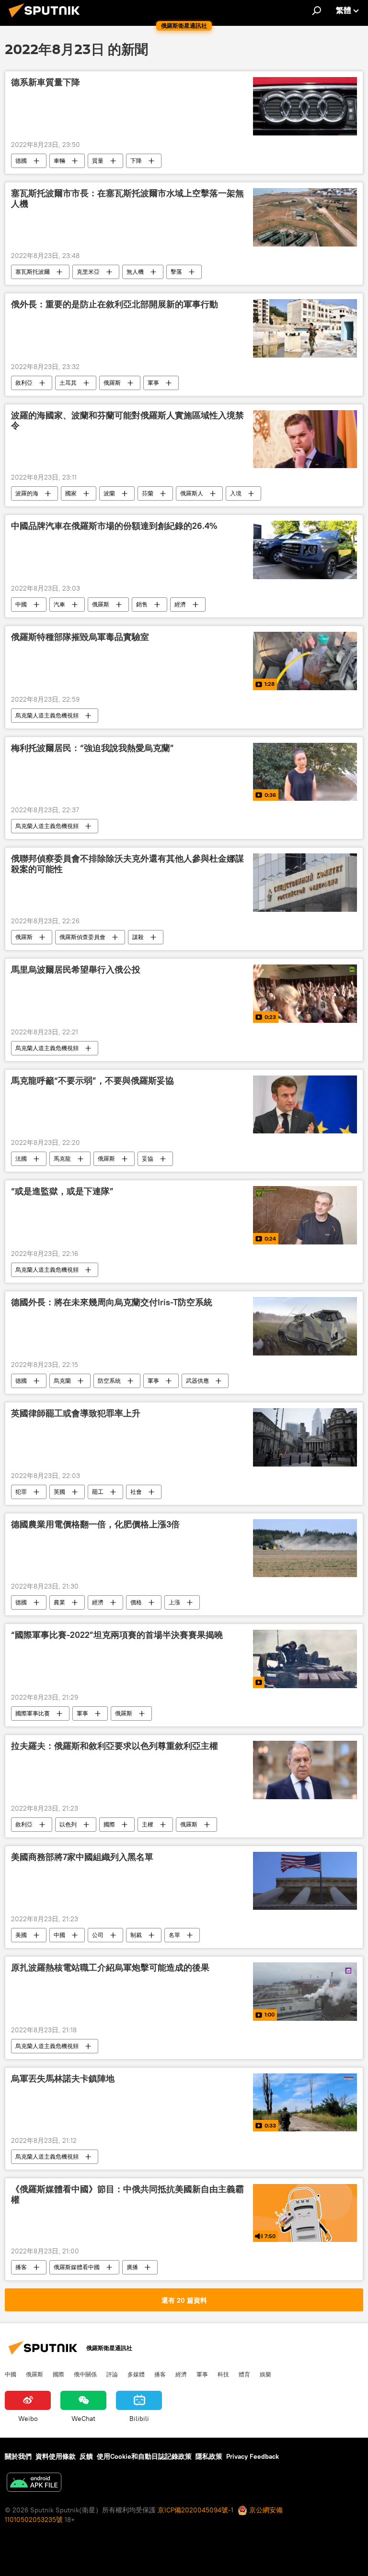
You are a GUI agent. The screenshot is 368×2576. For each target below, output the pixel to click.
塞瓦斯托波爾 (33, 272)
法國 (21, 1159)
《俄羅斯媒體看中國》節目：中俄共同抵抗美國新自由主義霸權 (127, 2195)
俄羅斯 (112, 383)
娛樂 (265, 2374)
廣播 (132, 2267)
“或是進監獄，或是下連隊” (62, 1191)
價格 (136, 1602)
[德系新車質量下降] (305, 106)
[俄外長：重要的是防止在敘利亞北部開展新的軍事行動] (305, 328)
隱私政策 (209, 2456)
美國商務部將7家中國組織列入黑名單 (82, 1857)
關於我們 (18, 2456)
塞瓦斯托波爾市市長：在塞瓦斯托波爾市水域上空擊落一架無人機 (127, 199)
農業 (59, 1602)
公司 (98, 1935)
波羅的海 (27, 493)
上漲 (174, 1602)
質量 (98, 161)
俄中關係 (85, 2374)
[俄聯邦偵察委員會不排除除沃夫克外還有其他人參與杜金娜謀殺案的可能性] (305, 883)
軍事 (153, 383)
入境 (236, 493)
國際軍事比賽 (33, 1713)
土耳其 (68, 383)
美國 (21, 1935)
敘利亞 (24, 383)
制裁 (136, 1935)
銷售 (142, 604)
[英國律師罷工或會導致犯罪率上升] (305, 1437)
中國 (21, 604)
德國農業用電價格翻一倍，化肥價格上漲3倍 (95, 1524)
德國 (21, 161)
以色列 (68, 1824)
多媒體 (136, 2374)
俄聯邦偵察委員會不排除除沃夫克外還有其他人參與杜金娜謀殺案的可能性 (127, 864)
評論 (112, 2374)
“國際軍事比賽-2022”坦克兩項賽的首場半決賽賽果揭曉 (117, 1635)
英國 (59, 1492)
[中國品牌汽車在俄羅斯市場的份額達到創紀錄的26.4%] (305, 550)
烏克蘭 (62, 1381)
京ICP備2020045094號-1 (195, 2510)
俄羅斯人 (192, 493)
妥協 (148, 1159)
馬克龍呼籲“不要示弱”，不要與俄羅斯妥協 (92, 1081)
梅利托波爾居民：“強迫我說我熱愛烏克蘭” (92, 748)
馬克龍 (62, 1159)
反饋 (86, 2456)
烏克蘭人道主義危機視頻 (47, 715)
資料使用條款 (56, 2456)
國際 (109, 1824)
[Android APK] (34, 2483)
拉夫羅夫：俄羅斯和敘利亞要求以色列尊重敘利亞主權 (115, 1746)
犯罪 (21, 1492)
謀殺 (138, 937)
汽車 (59, 604)
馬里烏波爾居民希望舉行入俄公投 (76, 970)
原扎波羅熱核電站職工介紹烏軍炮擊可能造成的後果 (110, 1968)
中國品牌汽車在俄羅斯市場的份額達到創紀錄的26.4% (114, 526)
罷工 (98, 1492)
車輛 (59, 161)
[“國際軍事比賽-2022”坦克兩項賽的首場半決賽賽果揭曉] (305, 1659)
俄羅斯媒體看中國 (77, 2267)
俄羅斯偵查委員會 (82, 937)
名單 (174, 1935)
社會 (136, 1492)
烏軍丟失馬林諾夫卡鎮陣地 (63, 2079)
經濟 (180, 604)
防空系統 (109, 1381)
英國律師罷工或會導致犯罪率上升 (76, 1413)
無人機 (135, 272)
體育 (244, 2374)
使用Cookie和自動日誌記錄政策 (144, 2456)
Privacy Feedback (253, 2456)
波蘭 (109, 493)
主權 (148, 1824)
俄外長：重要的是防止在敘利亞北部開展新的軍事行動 (115, 304)
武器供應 (197, 1381)
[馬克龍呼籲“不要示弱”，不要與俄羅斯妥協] (305, 1105)
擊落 (176, 272)
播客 (21, 2267)
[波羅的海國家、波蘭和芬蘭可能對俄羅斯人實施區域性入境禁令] (305, 439)
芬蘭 (148, 493)
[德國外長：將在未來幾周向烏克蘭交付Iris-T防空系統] (305, 1326)
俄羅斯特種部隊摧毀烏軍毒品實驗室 (80, 637)
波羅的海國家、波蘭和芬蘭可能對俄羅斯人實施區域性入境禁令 (127, 421)
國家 (71, 493)
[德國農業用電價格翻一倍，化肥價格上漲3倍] (305, 1548)
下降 (136, 161)
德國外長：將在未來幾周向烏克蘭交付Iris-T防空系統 (112, 1302)
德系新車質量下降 (46, 82)
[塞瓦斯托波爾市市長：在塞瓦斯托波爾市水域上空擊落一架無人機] (305, 217)
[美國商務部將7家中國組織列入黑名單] (305, 1881)
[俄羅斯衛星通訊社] (47, 19)
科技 (223, 2374)
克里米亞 (88, 272)
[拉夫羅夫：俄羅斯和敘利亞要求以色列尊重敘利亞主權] (305, 1770)
